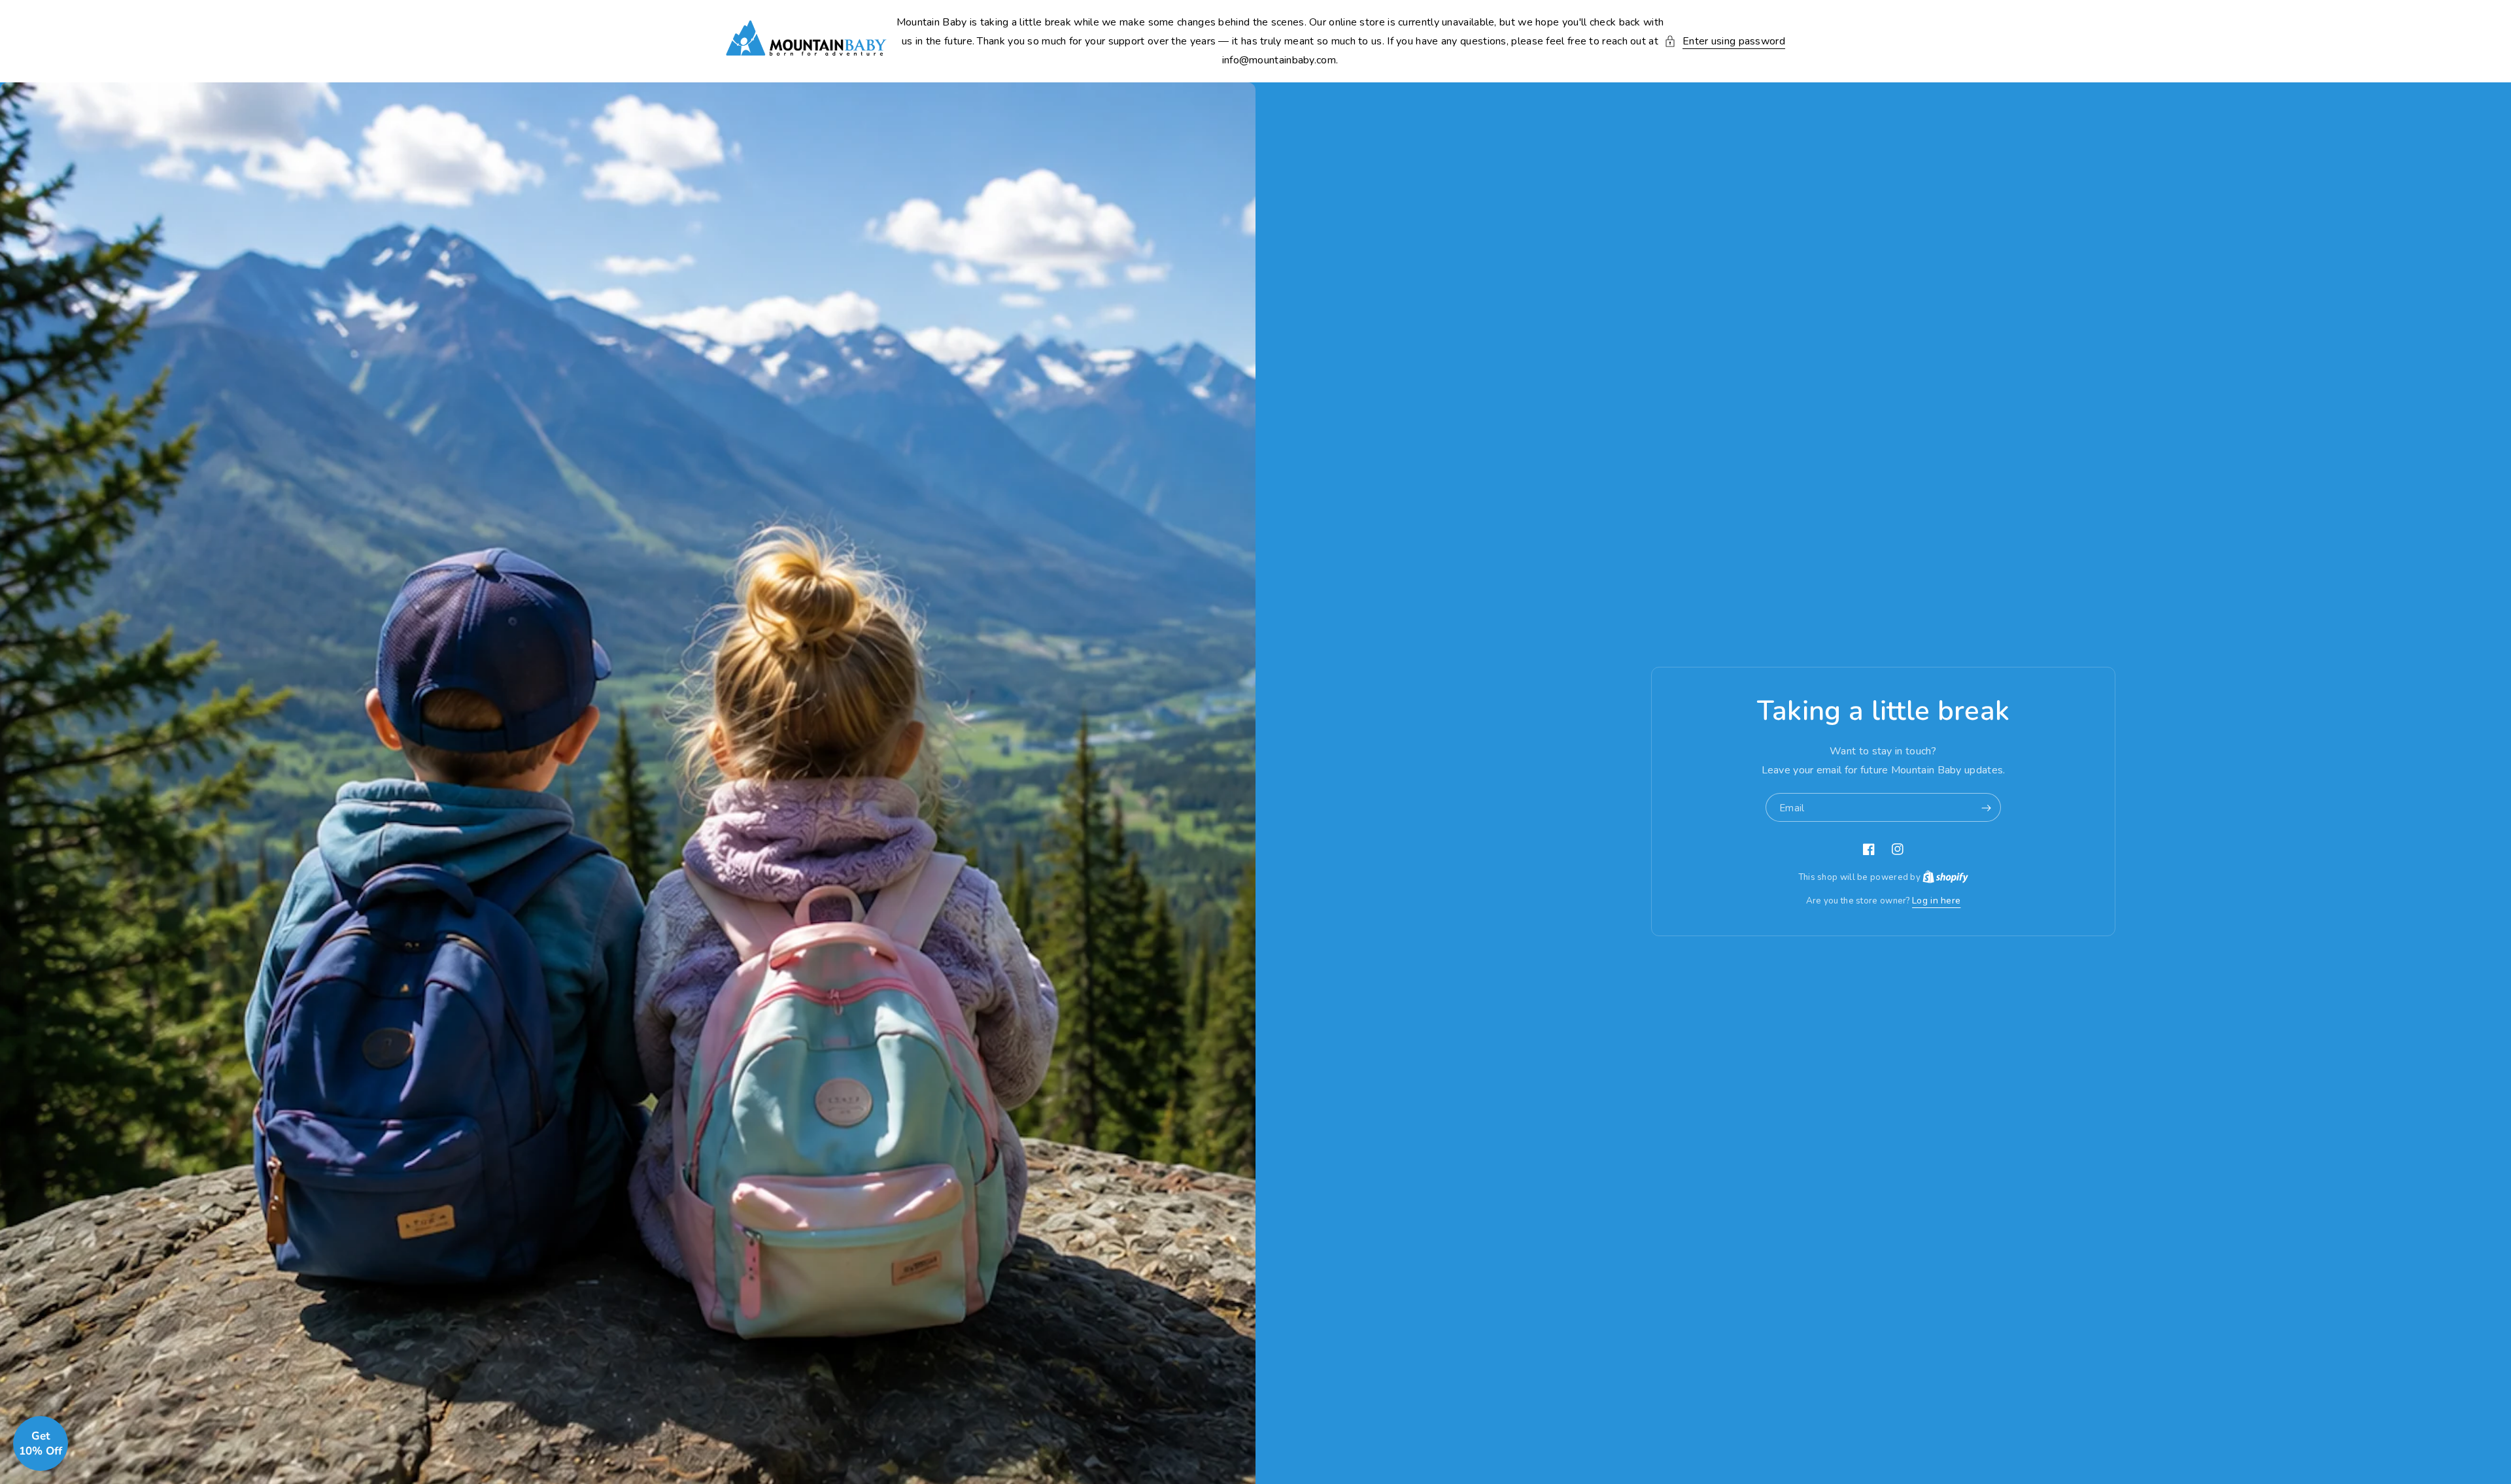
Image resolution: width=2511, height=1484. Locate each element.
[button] (1725, 42)
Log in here (1936, 901)
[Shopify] (1945, 877)
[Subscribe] (1986, 808)
